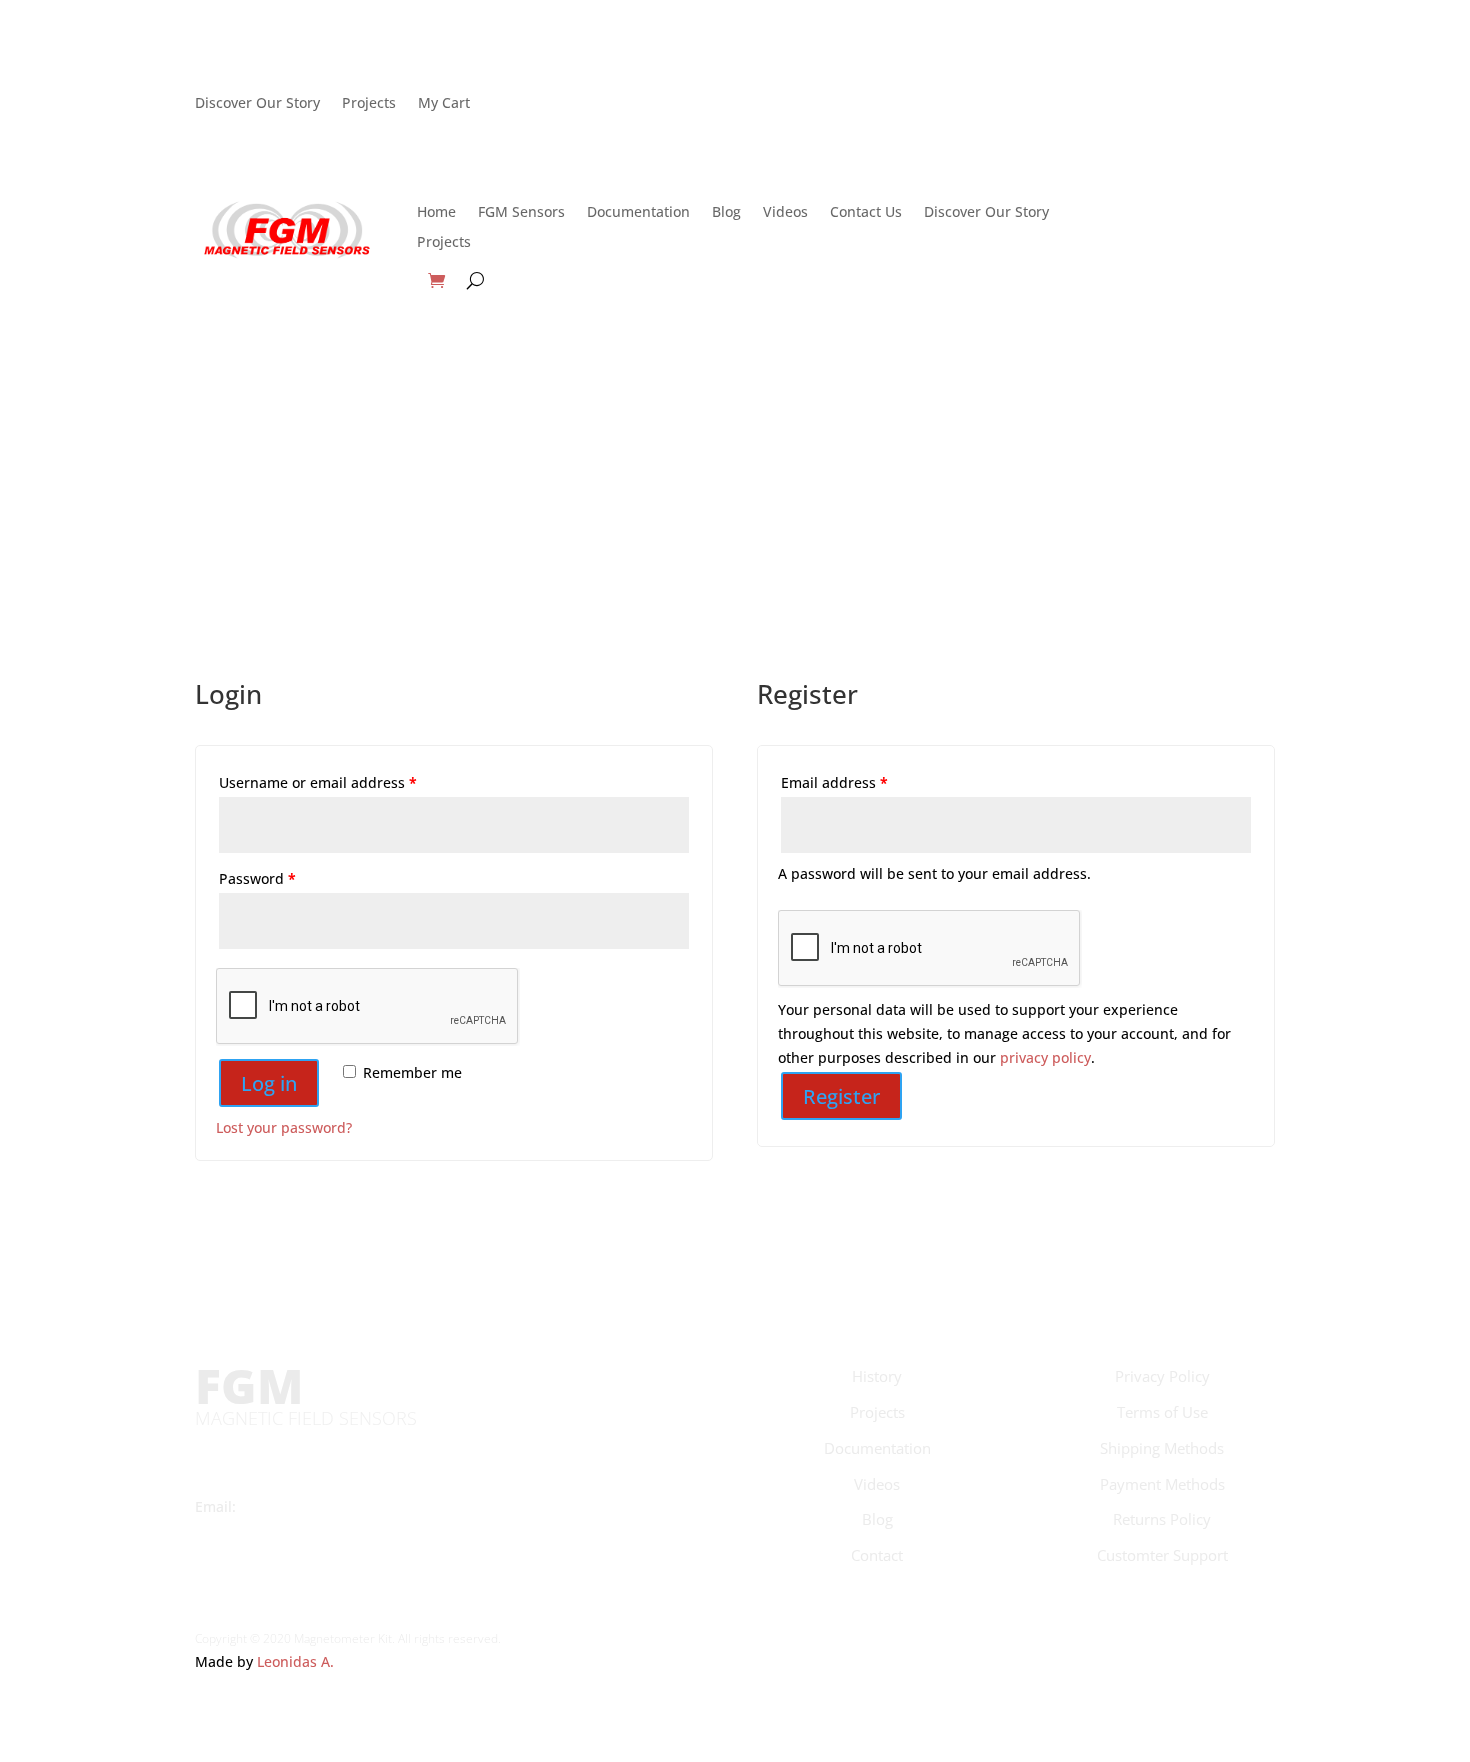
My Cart (444, 101)
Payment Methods (1162, 1484)
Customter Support (1162, 1555)
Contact (877, 1555)
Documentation (638, 213)
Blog (726, 213)
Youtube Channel (254, 1530)
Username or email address (318, 782)
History (877, 1376)
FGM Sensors (521, 213)
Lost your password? (284, 1127)
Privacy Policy (1162, 1376)
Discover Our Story (257, 101)
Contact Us (866, 213)
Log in (269, 1083)
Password (257, 878)
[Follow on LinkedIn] (1037, 104)
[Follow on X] (957, 104)
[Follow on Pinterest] (997, 104)
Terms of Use (1162, 1412)
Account (1179, 112)
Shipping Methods (1162, 1448)
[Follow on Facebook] (917, 104)
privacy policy (1045, 1057)
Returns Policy (1162, 1519)
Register (841, 1096)
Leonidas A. (295, 1661)
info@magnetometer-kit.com (341, 1506)
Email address (834, 782)
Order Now (1179, 221)
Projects (369, 101)
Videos (785, 213)
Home (436, 213)
